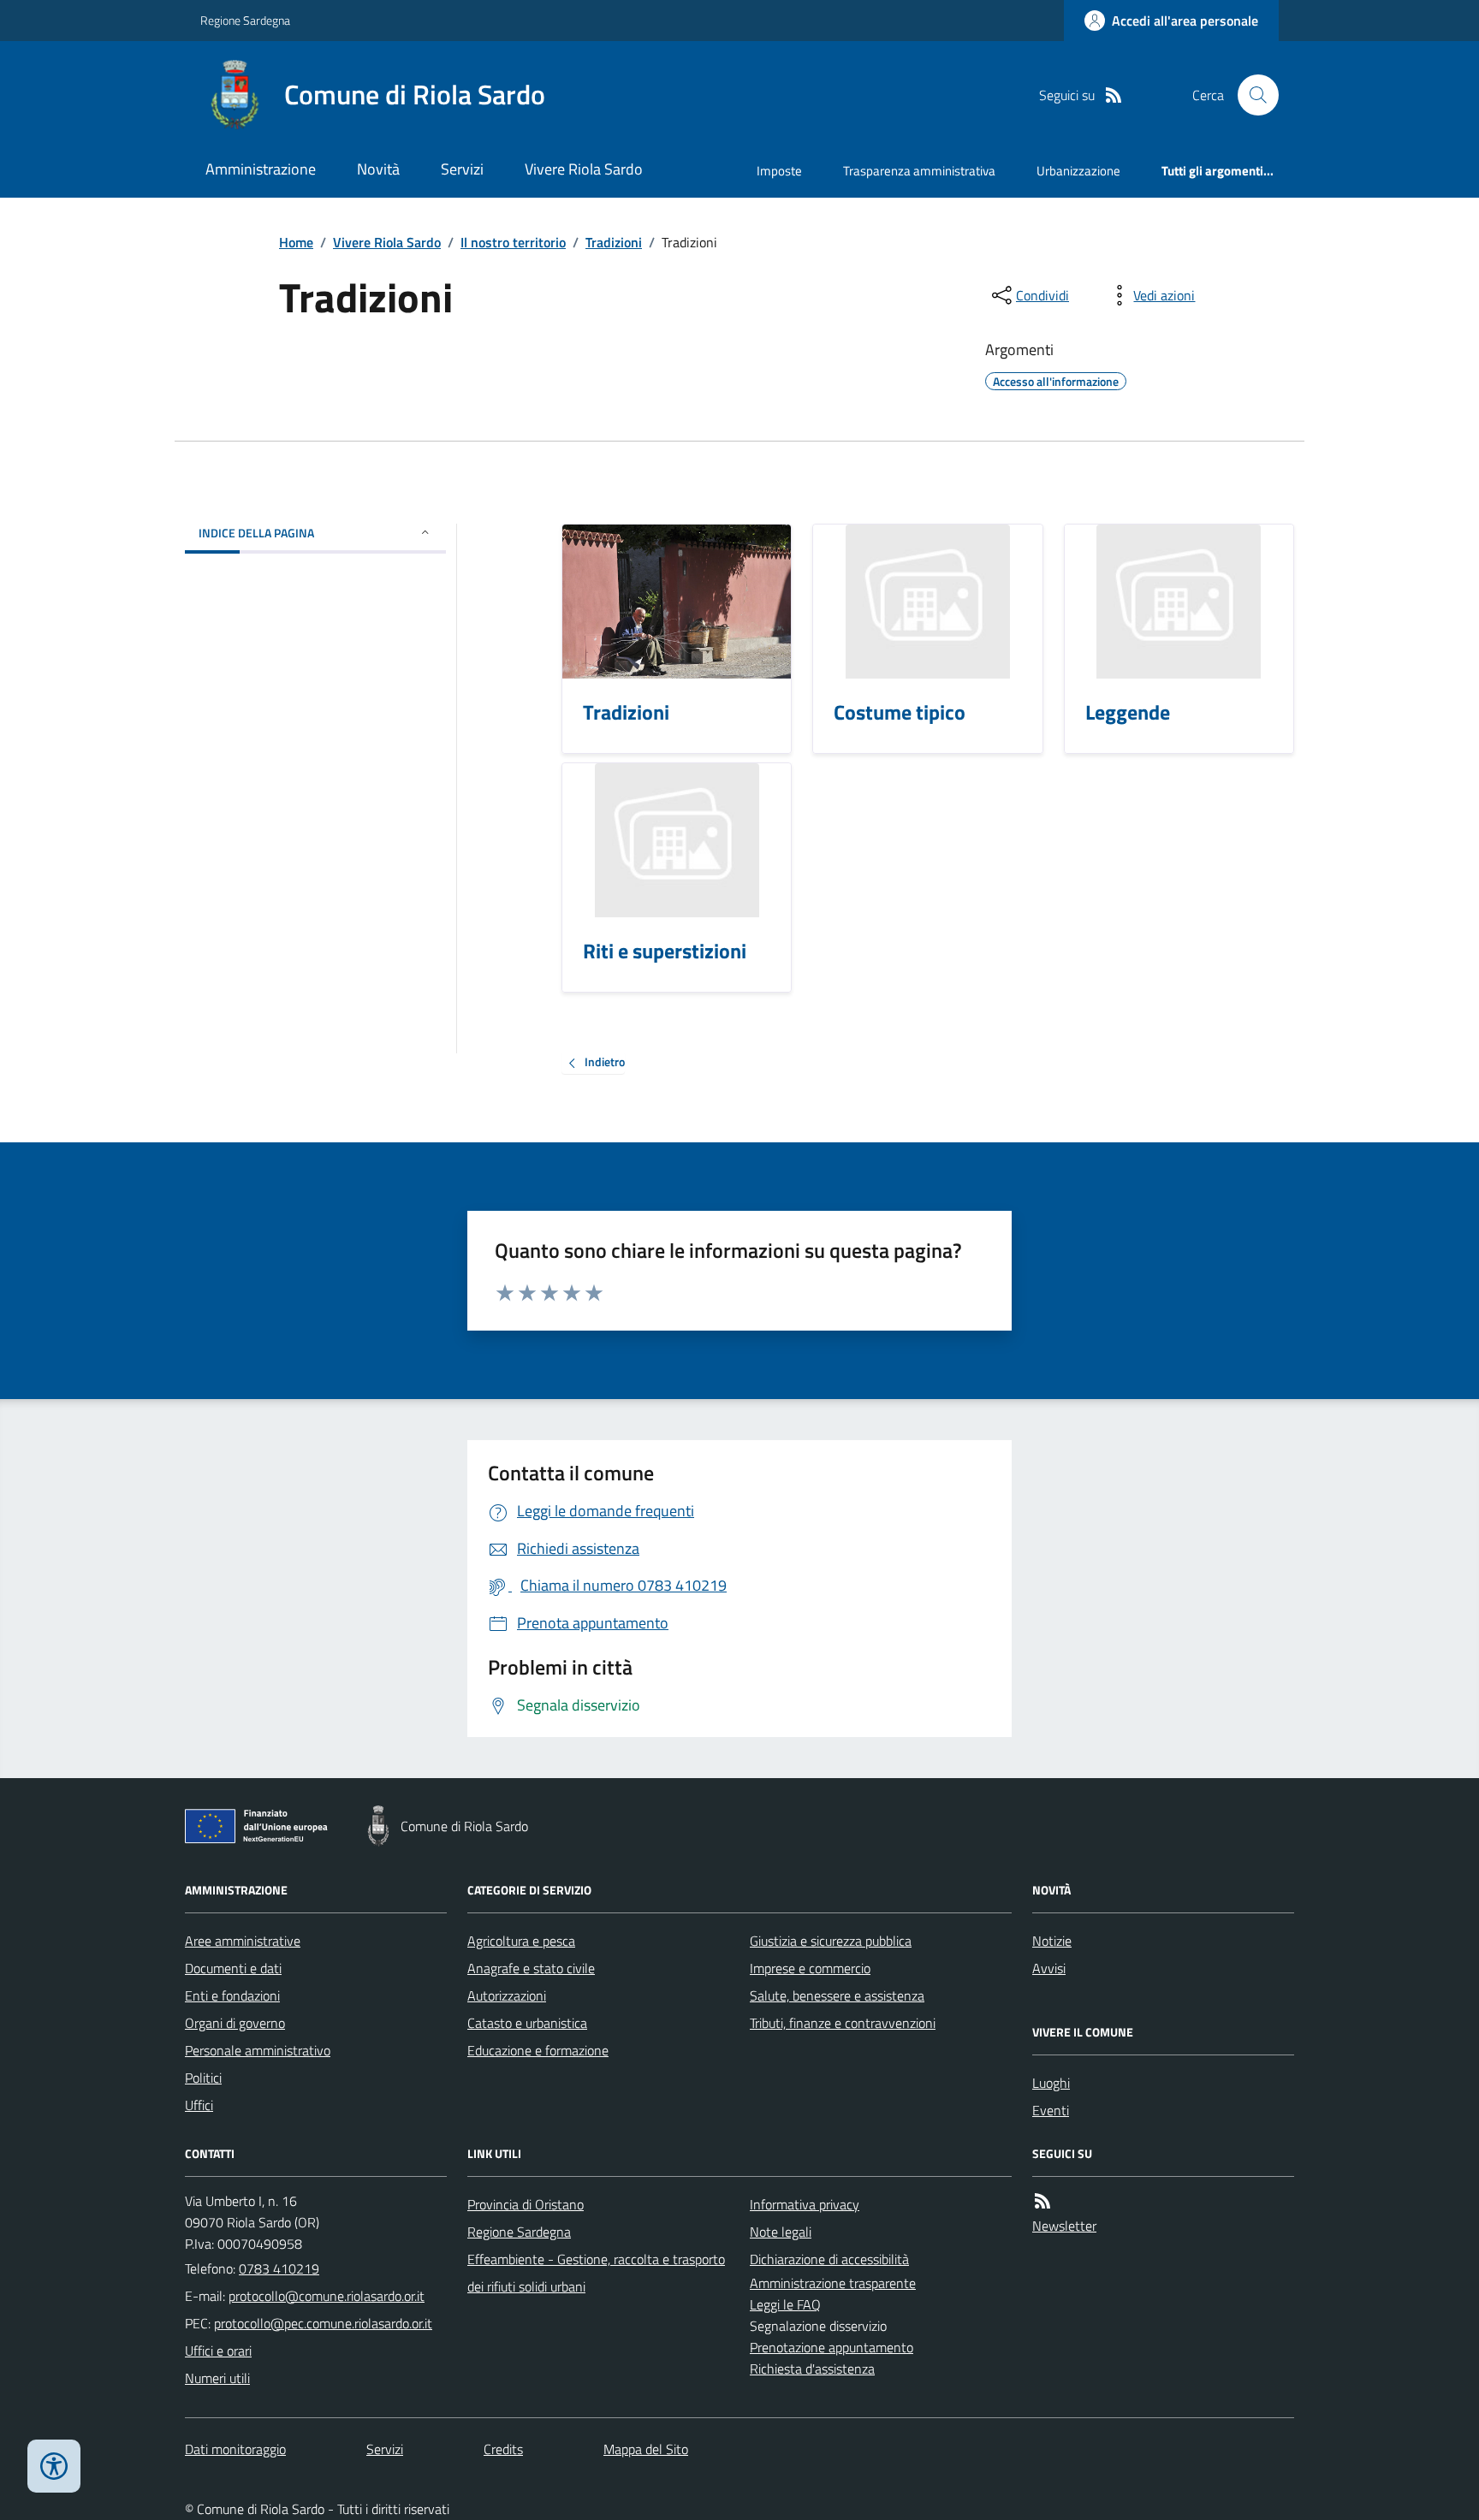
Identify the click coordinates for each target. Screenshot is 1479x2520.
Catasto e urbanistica (527, 2023)
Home (296, 242)
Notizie (1052, 1941)
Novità (378, 169)
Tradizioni (614, 242)
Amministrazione (261, 169)
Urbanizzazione (1078, 171)
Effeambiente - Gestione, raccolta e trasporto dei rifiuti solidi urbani (596, 2273)
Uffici (199, 2105)
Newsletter (1064, 2226)
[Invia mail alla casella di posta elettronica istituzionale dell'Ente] (327, 2296)
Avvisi (1049, 1968)
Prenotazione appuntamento (832, 2347)
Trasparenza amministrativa (919, 171)
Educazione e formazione (538, 2050)
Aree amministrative (243, 1941)
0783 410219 (279, 2268)
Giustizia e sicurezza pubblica (831, 1941)
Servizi (462, 169)
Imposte (779, 171)
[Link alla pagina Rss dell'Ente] (1042, 2201)
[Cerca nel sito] (1251, 95)
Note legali (781, 2232)
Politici (203, 2078)
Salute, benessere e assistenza (837, 1995)
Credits (503, 2449)
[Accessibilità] (54, 2466)
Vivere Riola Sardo (584, 169)
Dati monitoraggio (235, 2449)
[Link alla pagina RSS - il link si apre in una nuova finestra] (1114, 95)
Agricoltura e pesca (521, 1941)
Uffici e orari (218, 2351)
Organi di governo (235, 2023)
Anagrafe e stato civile (531, 1968)
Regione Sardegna (245, 20)
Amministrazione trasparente (833, 2283)
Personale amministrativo (258, 2050)
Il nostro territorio (513, 242)
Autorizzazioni (507, 1995)
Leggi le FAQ (785, 2304)
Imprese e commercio (810, 1968)
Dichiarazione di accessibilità (829, 2259)
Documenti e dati (233, 1968)
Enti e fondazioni (232, 1995)
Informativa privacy (805, 2204)
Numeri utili (217, 2378)
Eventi (1051, 2110)
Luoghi (1051, 2083)
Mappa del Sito (646, 2449)
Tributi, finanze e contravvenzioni (843, 2023)
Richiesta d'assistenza (812, 2369)
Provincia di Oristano (526, 2204)
